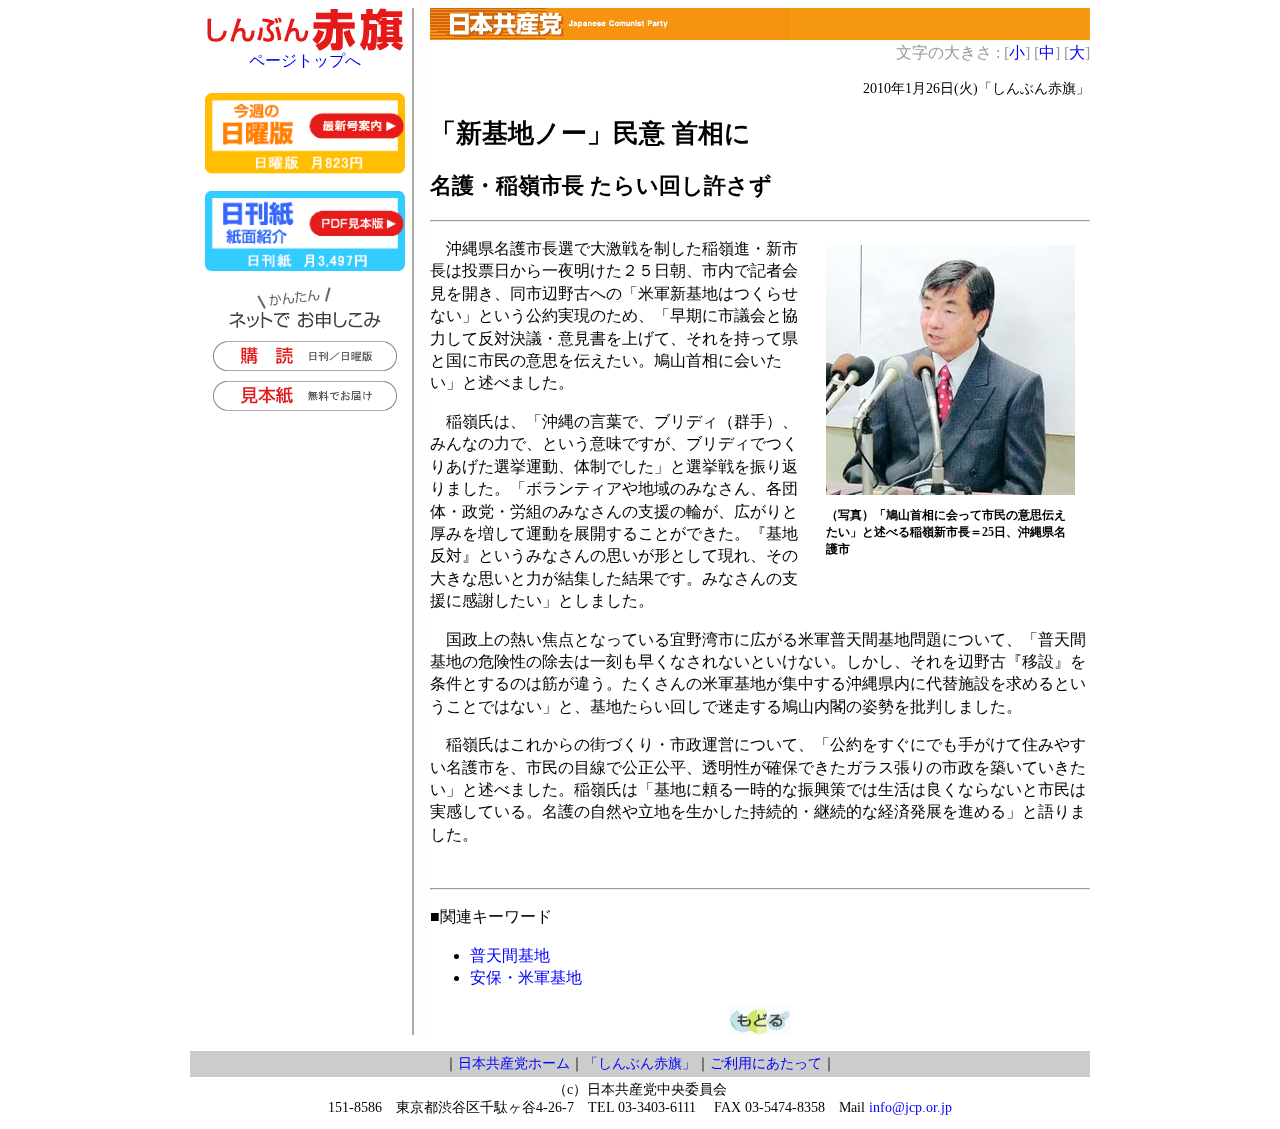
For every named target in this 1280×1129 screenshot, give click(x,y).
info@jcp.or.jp (910, 1107)
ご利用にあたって (766, 1063)
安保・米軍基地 (526, 977)
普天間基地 (510, 955)
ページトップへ (305, 60)
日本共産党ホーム (514, 1063)
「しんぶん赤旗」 (640, 1063)
